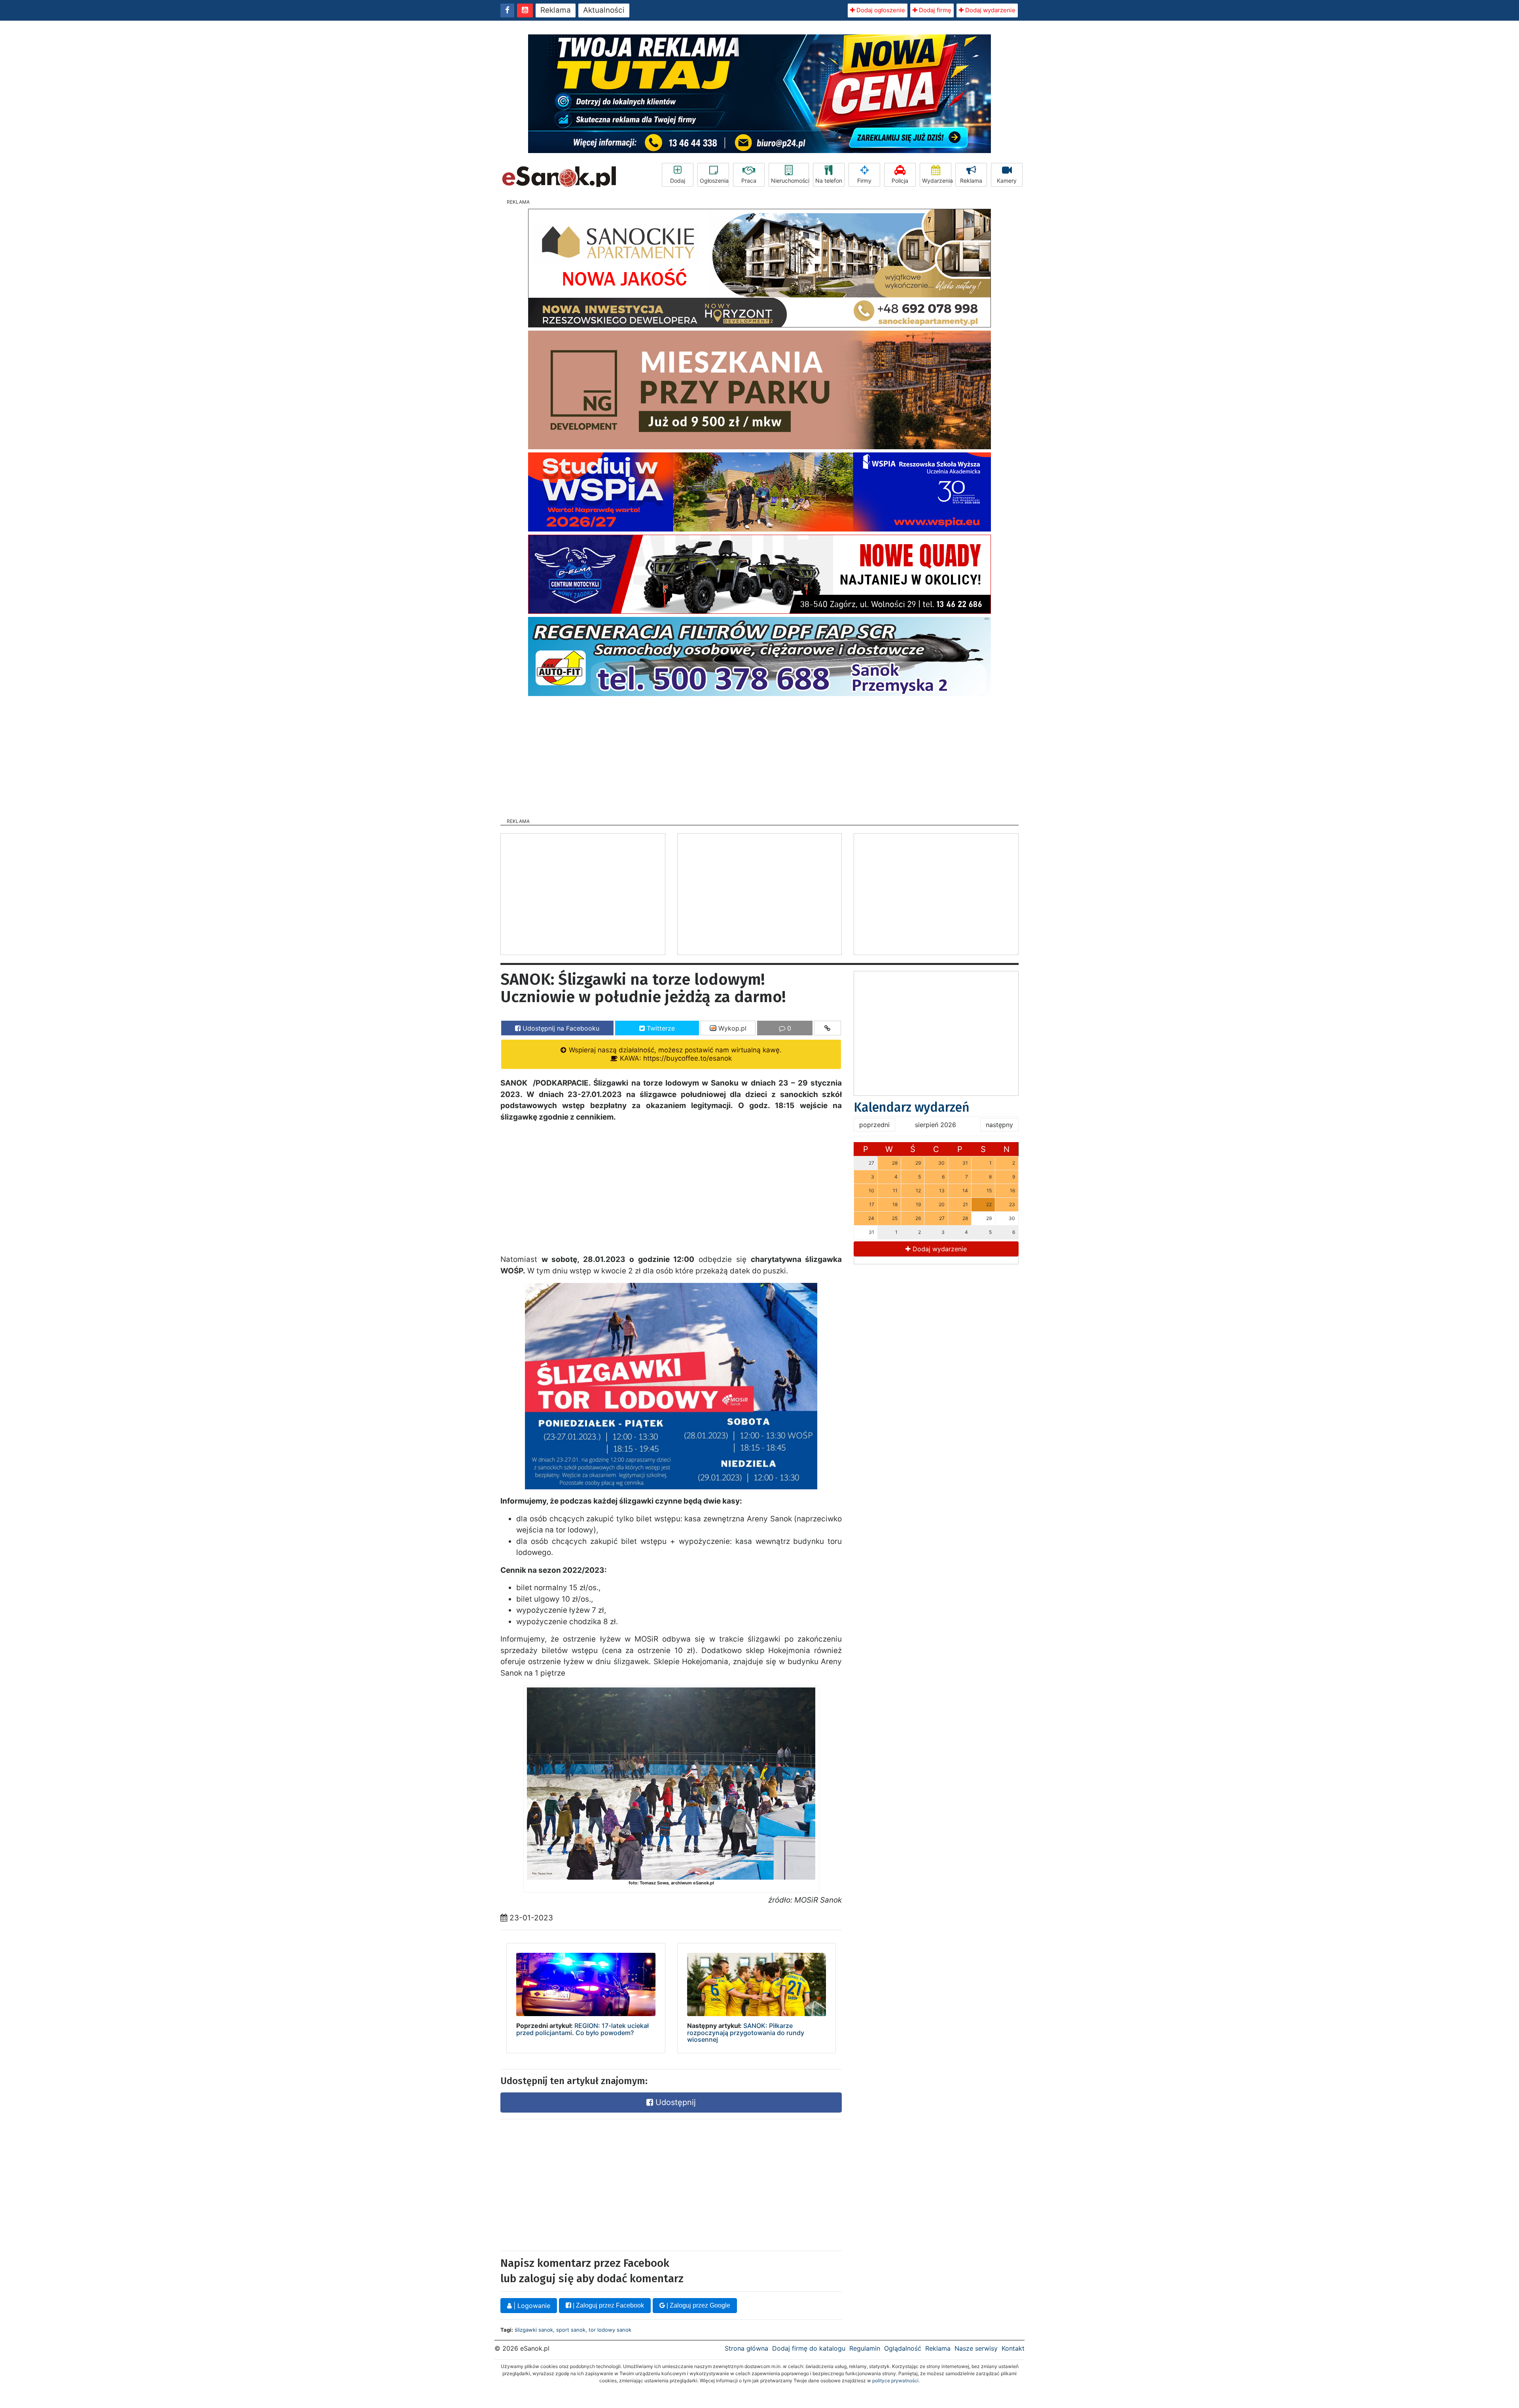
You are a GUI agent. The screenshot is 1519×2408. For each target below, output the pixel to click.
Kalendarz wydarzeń (912, 1107)
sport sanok (571, 2330)
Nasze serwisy (976, 2348)
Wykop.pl (731, 1028)
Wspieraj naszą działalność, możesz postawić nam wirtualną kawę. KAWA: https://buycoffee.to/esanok (674, 1054)
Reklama (556, 10)
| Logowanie (531, 2306)
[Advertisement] (759, 755)
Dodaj (678, 181)
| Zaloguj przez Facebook (608, 2305)
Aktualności (604, 10)
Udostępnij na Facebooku (560, 1028)
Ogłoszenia (714, 181)
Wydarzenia (937, 181)
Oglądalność (903, 2348)
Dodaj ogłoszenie (880, 10)
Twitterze (660, 1028)
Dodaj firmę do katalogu (809, 2348)
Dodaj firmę (934, 10)
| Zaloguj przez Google (698, 2305)
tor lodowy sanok (610, 2330)
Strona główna (746, 2348)
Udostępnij (674, 2102)
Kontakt (1013, 2348)
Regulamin (865, 2348)
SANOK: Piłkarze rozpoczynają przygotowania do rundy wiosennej (746, 2033)
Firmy (864, 181)
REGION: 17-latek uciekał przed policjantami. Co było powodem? (582, 2029)
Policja (900, 181)
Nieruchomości (790, 181)
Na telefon (829, 181)
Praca (749, 181)
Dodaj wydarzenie (990, 10)
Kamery (1007, 181)
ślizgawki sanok (534, 2330)
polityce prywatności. (896, 2381)
